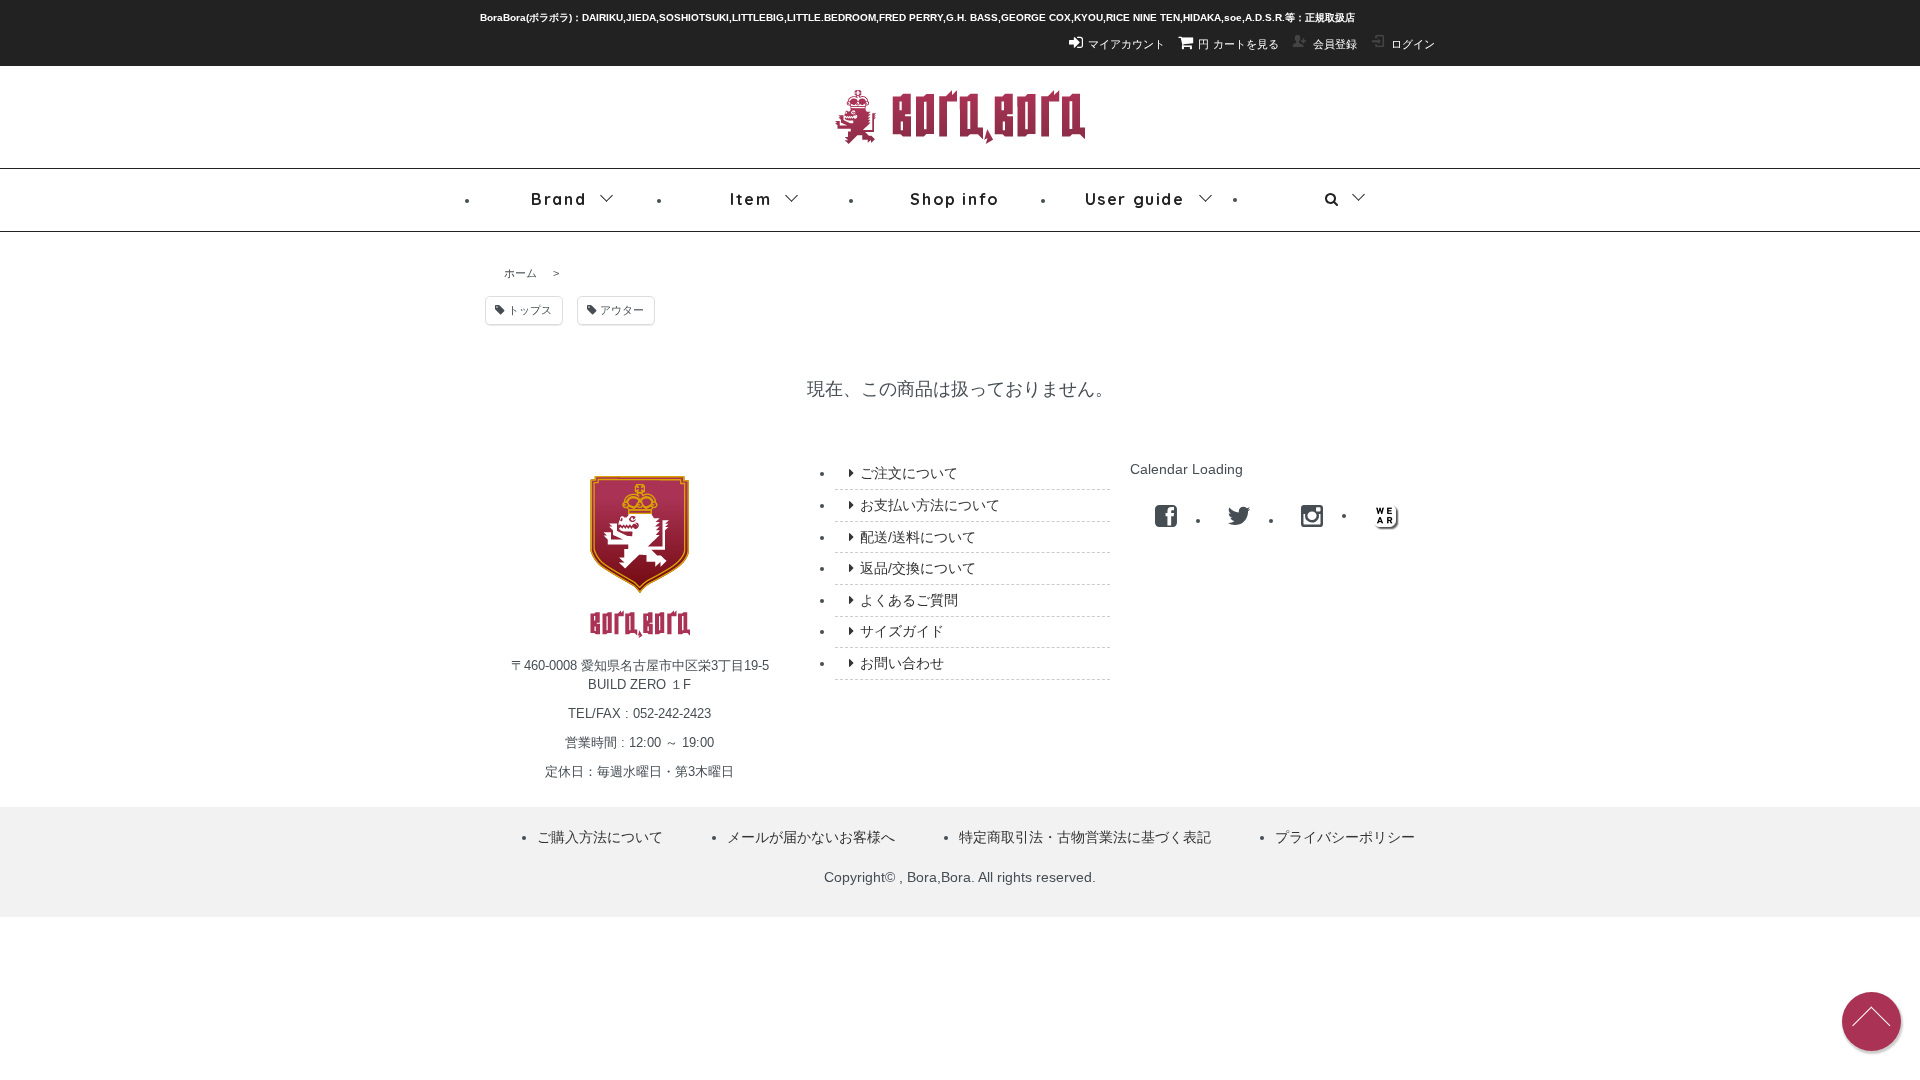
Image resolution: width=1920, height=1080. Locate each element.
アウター (620, 310)
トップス (528, 310)
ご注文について (909, 473)
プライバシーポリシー (1345, 837)
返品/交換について (918, 568)
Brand (558, 199)
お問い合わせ (902, 663)
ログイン (1413, 44)
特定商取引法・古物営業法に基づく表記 (1085, 837)
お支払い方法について (930, 505)
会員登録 (1335, 44)
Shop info (954, 199)
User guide (1135, 199)
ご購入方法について (600, 837)
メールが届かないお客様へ (811, 837)
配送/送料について (918, 537)
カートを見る (1239, 44)
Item (750, 199)
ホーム (520, 273)
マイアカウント (1126, 44)
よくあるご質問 (909, 600)
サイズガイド (902, 631)
